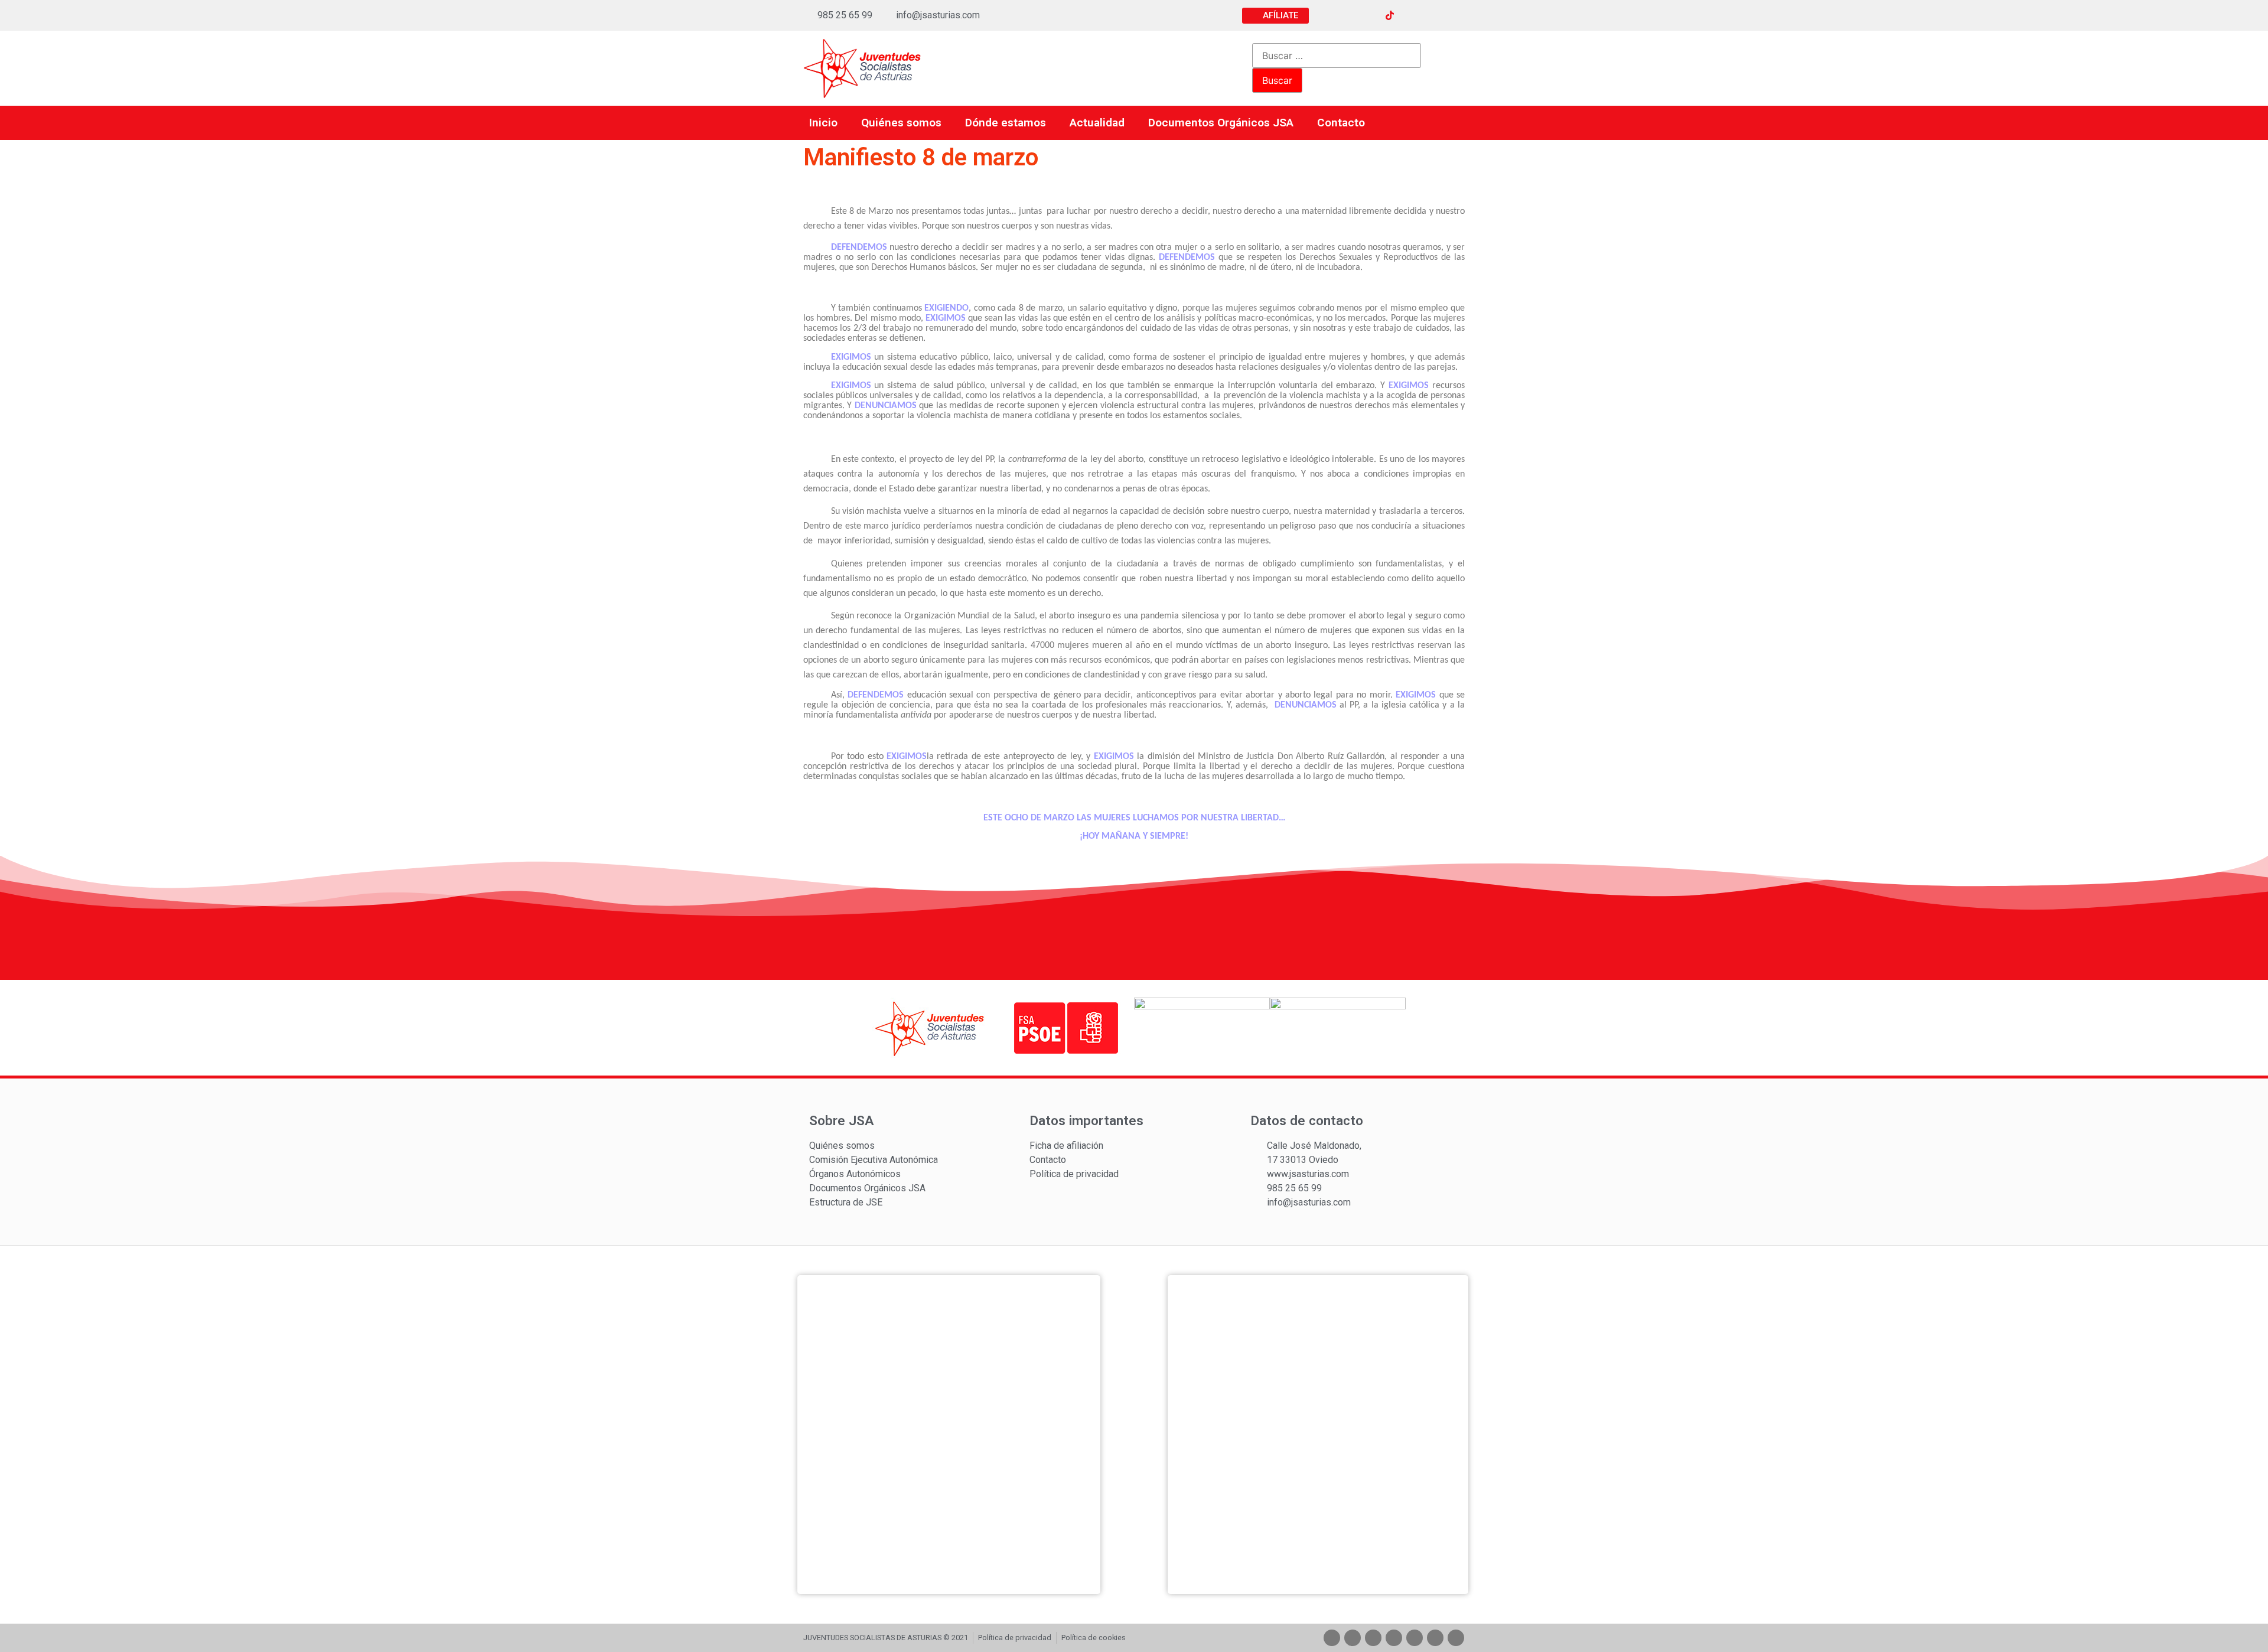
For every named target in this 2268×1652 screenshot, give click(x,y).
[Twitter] (1346, 15)
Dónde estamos (1006, 123)
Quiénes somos (901, 123)
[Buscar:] (1337, 56)
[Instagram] (1368, 15)
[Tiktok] (1394, 1638)
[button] (1275, 16)
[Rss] (1455, 15)
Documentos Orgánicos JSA (1221, 123)
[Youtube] (1412, 15)
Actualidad (1097, 123)
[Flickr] (1433, 15)
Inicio (823, 123)
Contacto (1341, 123)
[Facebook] (1324, 15)
